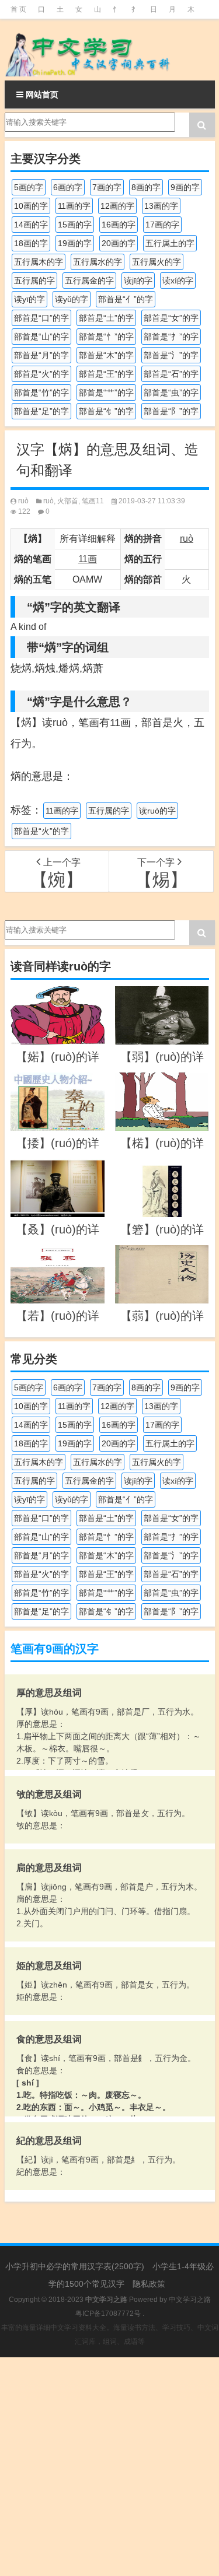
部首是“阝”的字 (171, 411)
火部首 (68, 501)
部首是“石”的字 (171, 374)
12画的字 (117, 206)
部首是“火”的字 (41, 374)
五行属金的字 (89, 281)
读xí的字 (178, 281)
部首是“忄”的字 (106, 337)
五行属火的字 (157, 262)
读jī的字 (138, 281)
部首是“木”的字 (106, 355)
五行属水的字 (98, 262)
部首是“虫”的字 (171, 392)
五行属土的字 (170, 243)
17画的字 (162, 225)
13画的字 (161, 206)
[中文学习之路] (110, 50)
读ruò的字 (157, 811)
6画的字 (68, 187)
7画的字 (107, 187)
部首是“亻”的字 (126, 299)
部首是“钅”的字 (106, 411)
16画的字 (119, 225)
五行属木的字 (39, 262)
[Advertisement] (109, 2467)
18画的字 (31, 243)
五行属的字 (34, 281)
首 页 (18, 9)
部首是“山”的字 (41, 337)
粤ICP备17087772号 (108, 2314)
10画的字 (31, 206)
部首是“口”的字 (41, 318)
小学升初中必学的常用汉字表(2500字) (75, 2266)
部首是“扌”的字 (171, 337)
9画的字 (185, 187)
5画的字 (29, 187)
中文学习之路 (190, 2300)
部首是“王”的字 (106, 374)
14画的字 (31, 225)
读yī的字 (29, 299)
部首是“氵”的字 (171, 355)
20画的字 (119, 243)
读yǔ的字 (72, 299)
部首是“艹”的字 (106, 392)
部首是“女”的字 (171, 318)
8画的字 (146, 187)
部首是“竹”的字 (41, 392)
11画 (88, 559)
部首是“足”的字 (41, 411)
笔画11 (93, 501)
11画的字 (74, 206)
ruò (23, 501)
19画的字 (75, 243)
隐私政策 (149, 2284)
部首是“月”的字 (41, 355)
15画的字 (75, 225)
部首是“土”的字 (106, 318)
